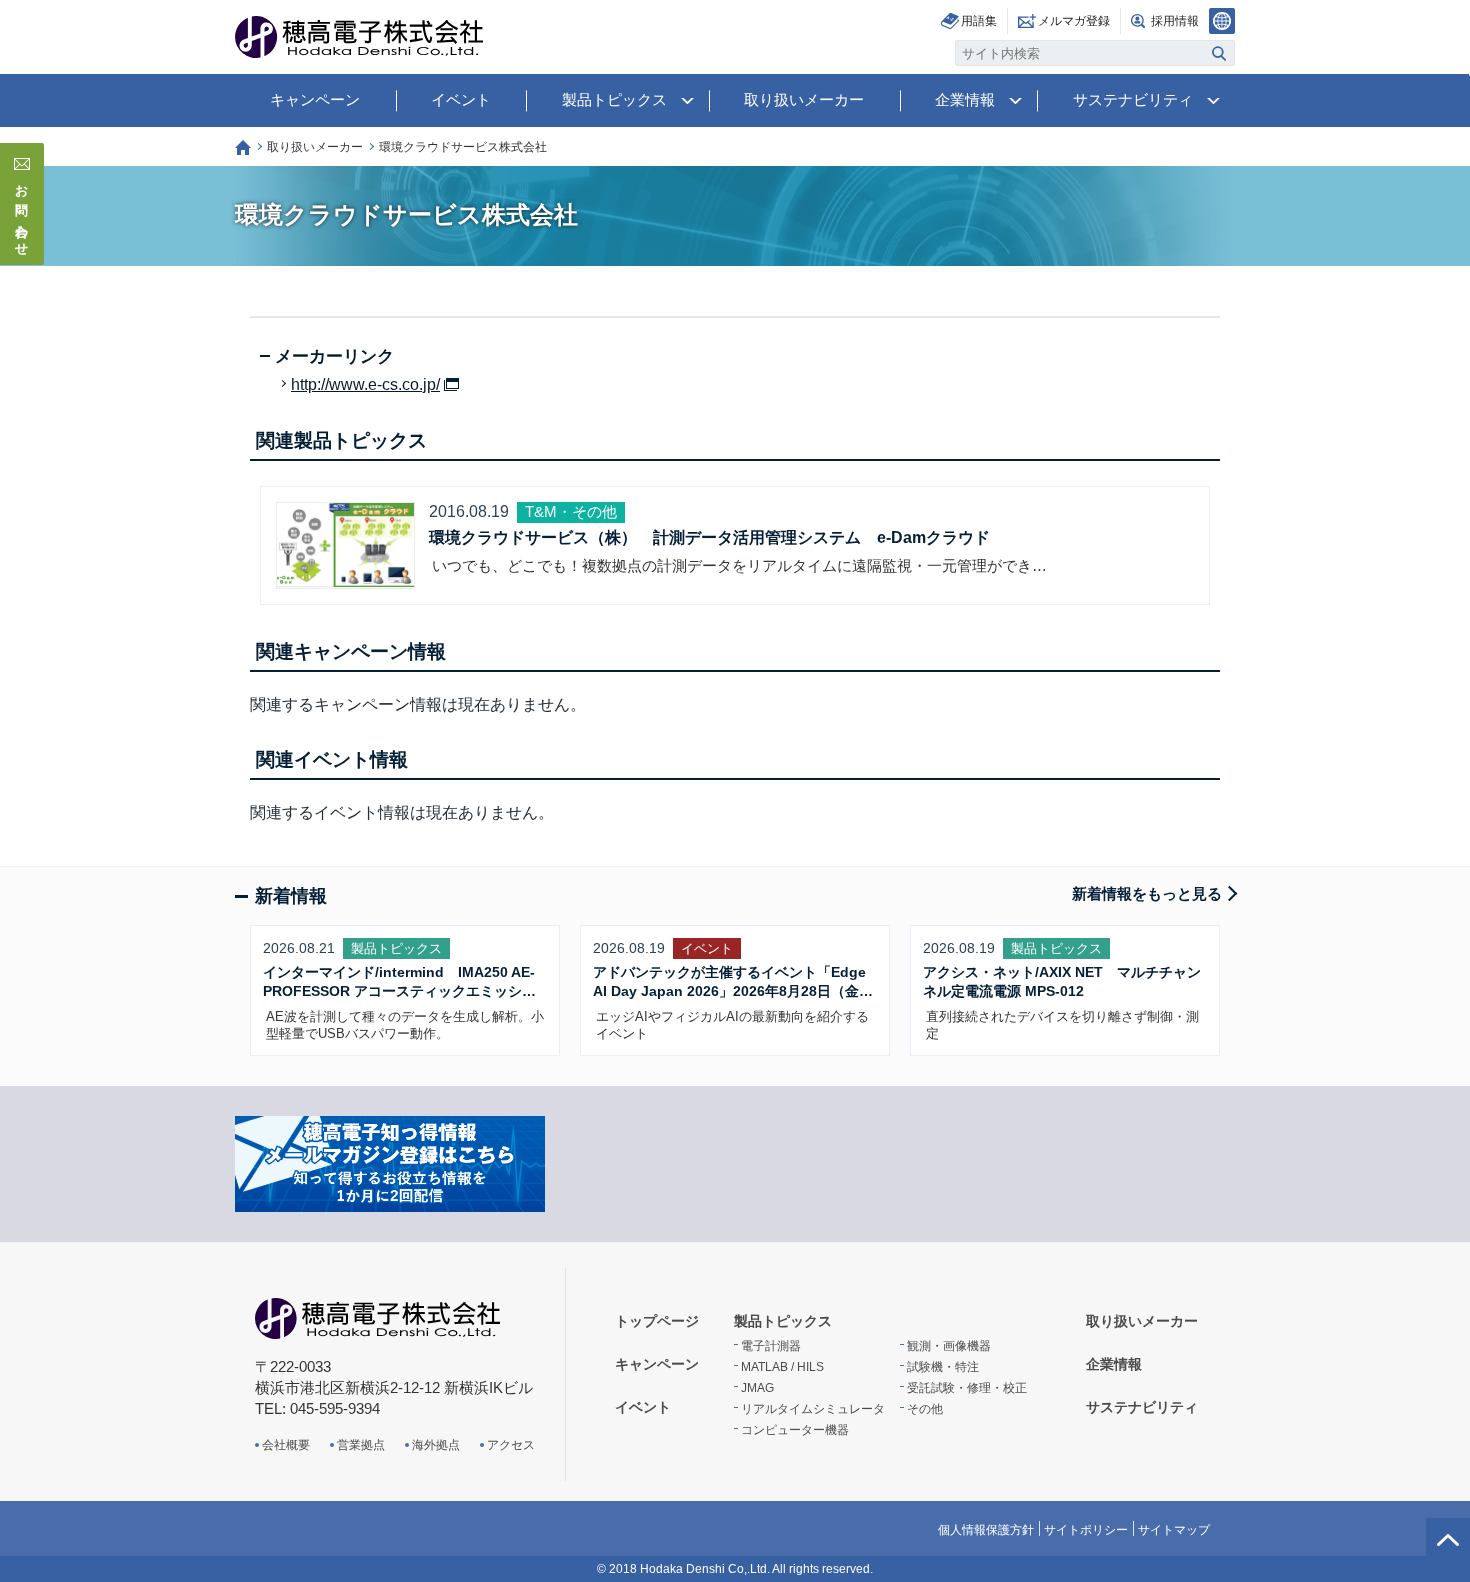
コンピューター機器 (795, 1430)
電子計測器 (771, 1346)
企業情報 (965, 99)
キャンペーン (315, 99)
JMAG (757, 1388)
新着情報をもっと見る (1147, 893)
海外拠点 (436, 1445)
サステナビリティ (1133, 99)
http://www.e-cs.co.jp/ (365, 385)
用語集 (979, 21)
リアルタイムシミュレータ (813, 1409)
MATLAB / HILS (782, 1367)
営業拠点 (361, 1445)
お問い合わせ (22, 214)
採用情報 (1175, 21)
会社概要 (286, 1445)
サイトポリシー (1086, 1530)
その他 (925, 1409)
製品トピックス (614, 99)
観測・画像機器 (949, 1346)
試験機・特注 (943, 1367)
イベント (461, 99)
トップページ (243, 147)
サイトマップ (1174, 1530)
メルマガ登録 (1074, 21)
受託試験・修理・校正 (967, 1388)
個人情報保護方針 (986, 1530)
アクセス (511, 1445)
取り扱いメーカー (804, 99)
